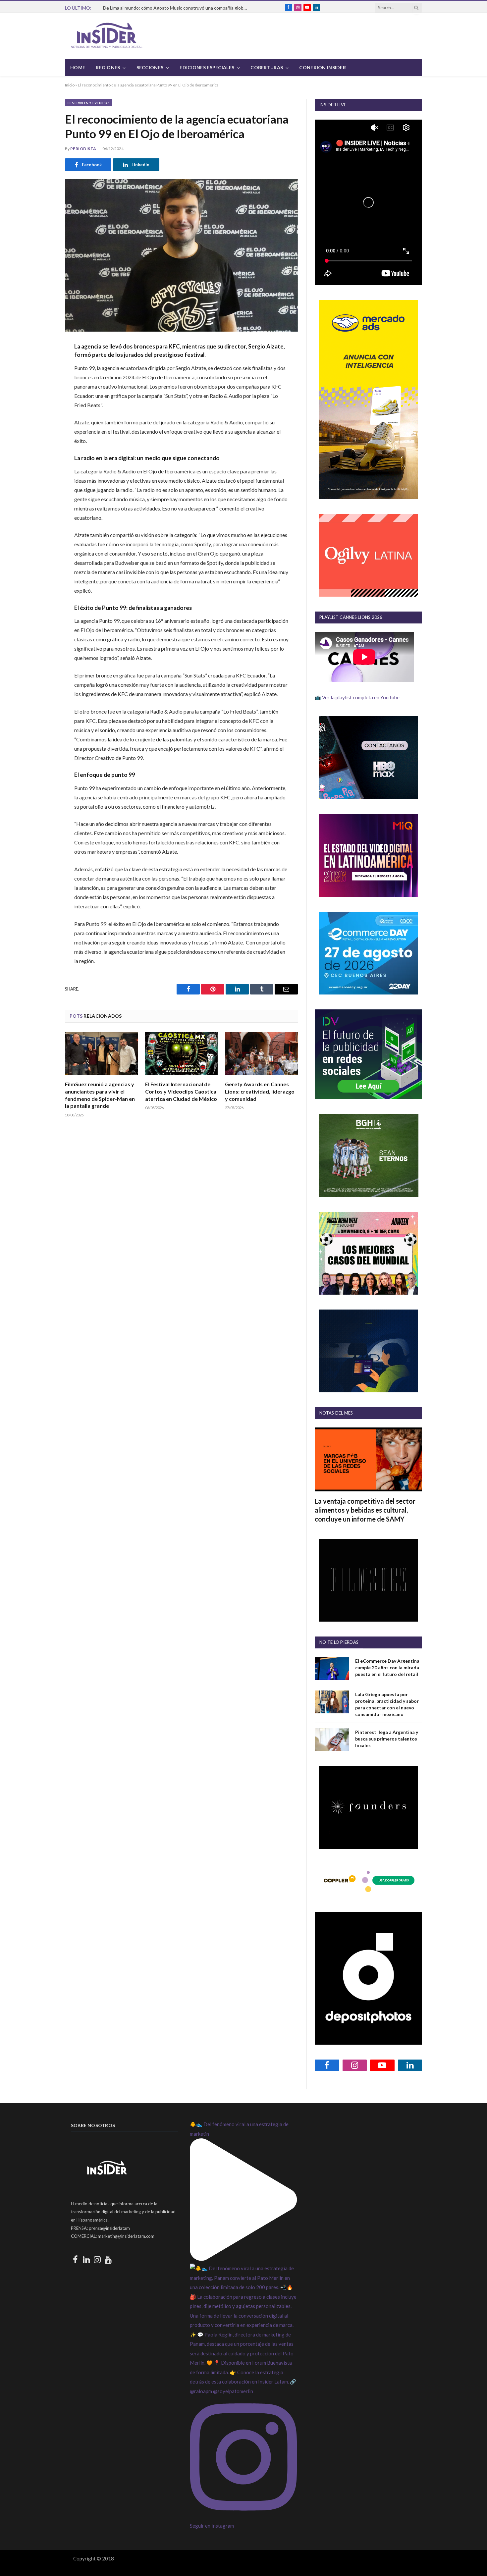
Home (78, 67)
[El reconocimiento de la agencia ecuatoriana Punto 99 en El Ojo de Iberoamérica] (181, 255)
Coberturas (267, 67)
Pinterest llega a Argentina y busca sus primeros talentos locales (387, 1739)
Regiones (108, 67)
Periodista (83, 149)
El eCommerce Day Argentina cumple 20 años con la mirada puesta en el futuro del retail (387, 1667)
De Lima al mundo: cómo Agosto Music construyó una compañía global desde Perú (178, 8)
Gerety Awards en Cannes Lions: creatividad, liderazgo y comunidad (260, 1091)
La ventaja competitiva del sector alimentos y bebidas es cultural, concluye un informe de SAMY (365, 1510)
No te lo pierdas (339, 1642)
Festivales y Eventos (89, 103)
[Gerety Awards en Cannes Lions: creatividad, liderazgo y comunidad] (261, 1054)
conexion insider (322, 67)
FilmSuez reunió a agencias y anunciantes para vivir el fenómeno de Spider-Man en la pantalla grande (100, 1095)
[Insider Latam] (107, 36)
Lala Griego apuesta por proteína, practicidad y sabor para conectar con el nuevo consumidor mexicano (387, 1704)
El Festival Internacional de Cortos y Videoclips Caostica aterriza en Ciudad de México (181, 1091)
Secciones (150, 67)
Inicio (70, 85)
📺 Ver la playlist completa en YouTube (357, 697)
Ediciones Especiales (207, 67)
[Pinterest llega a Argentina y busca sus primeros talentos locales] (332, 1740)
